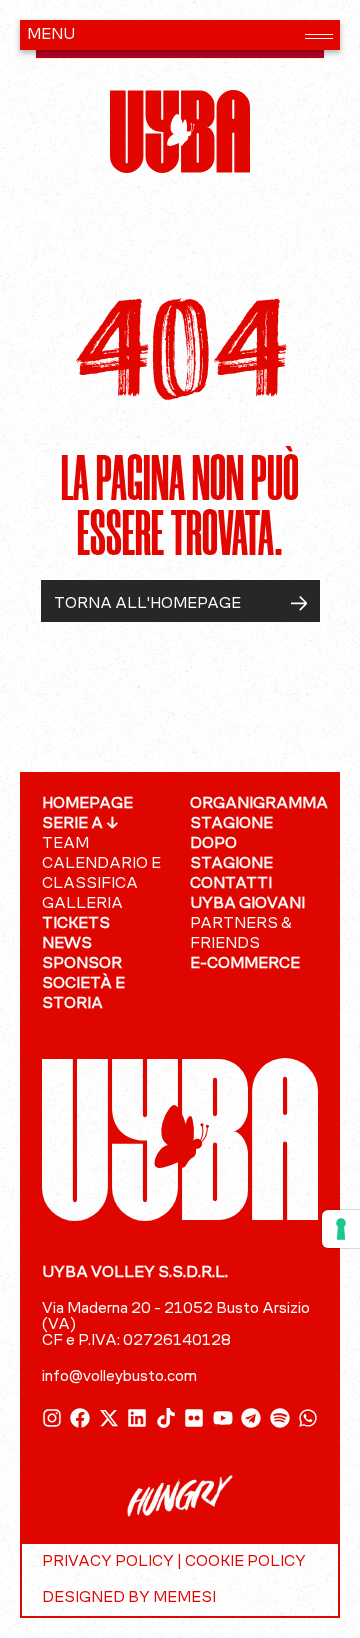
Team (65, 844)
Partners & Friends (241, 934)
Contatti (231, 884)
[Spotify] (280, 1418)
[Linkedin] (137, 1418)
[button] (180, 35)
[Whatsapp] (308, 1418)
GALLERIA (82, 904)
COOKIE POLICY (245, 1562)
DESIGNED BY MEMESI (129, 1598)
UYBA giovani (247, 904)
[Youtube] (223, 1418)
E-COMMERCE (245, 964)
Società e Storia (83, 994)
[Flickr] (194, 1418)
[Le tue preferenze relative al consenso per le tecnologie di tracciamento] (341, 1229)
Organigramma (254, 804)
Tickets (76, 924)
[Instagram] (52, 1418)
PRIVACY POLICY (108, 1562)
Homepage (87, 804)
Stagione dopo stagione (231, 844)
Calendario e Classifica (101, 874)
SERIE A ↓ (80, 824)
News (67, 944)
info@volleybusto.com (119, 1377)
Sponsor (82, 964)
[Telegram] (251, 1418)
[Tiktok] (166, 1418)
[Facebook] (80, 1418)
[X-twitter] (109, 1418)
